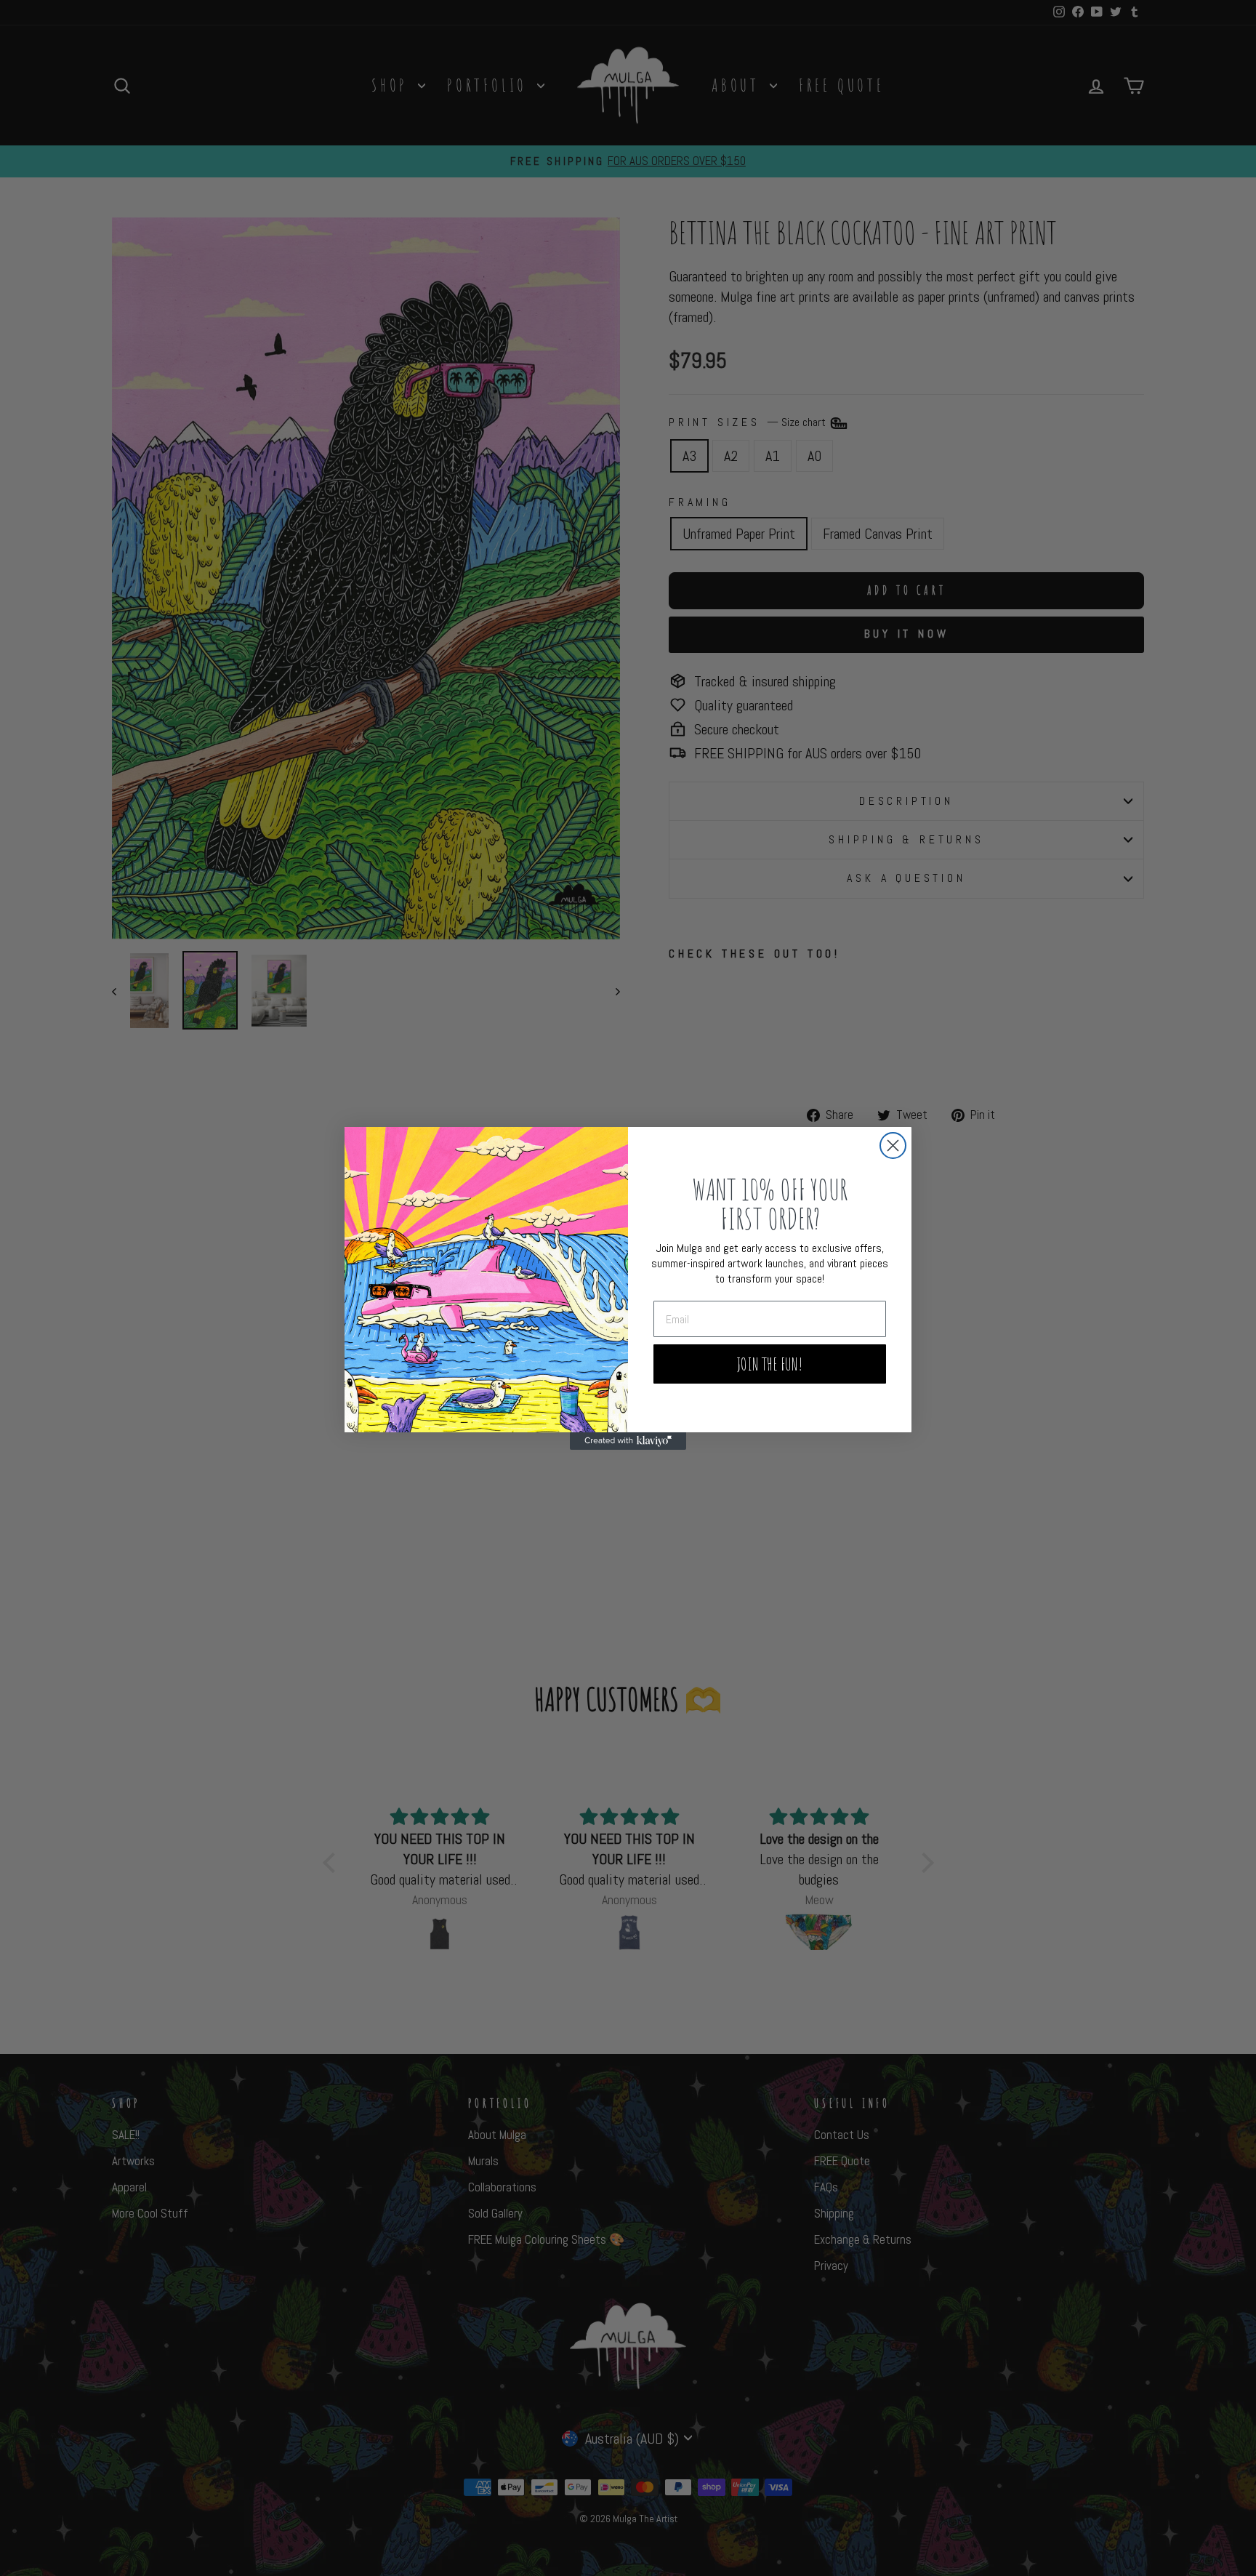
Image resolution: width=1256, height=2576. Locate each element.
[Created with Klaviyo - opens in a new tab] (628, 1441)
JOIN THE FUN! (770, 1364)
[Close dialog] (893, 1145)
